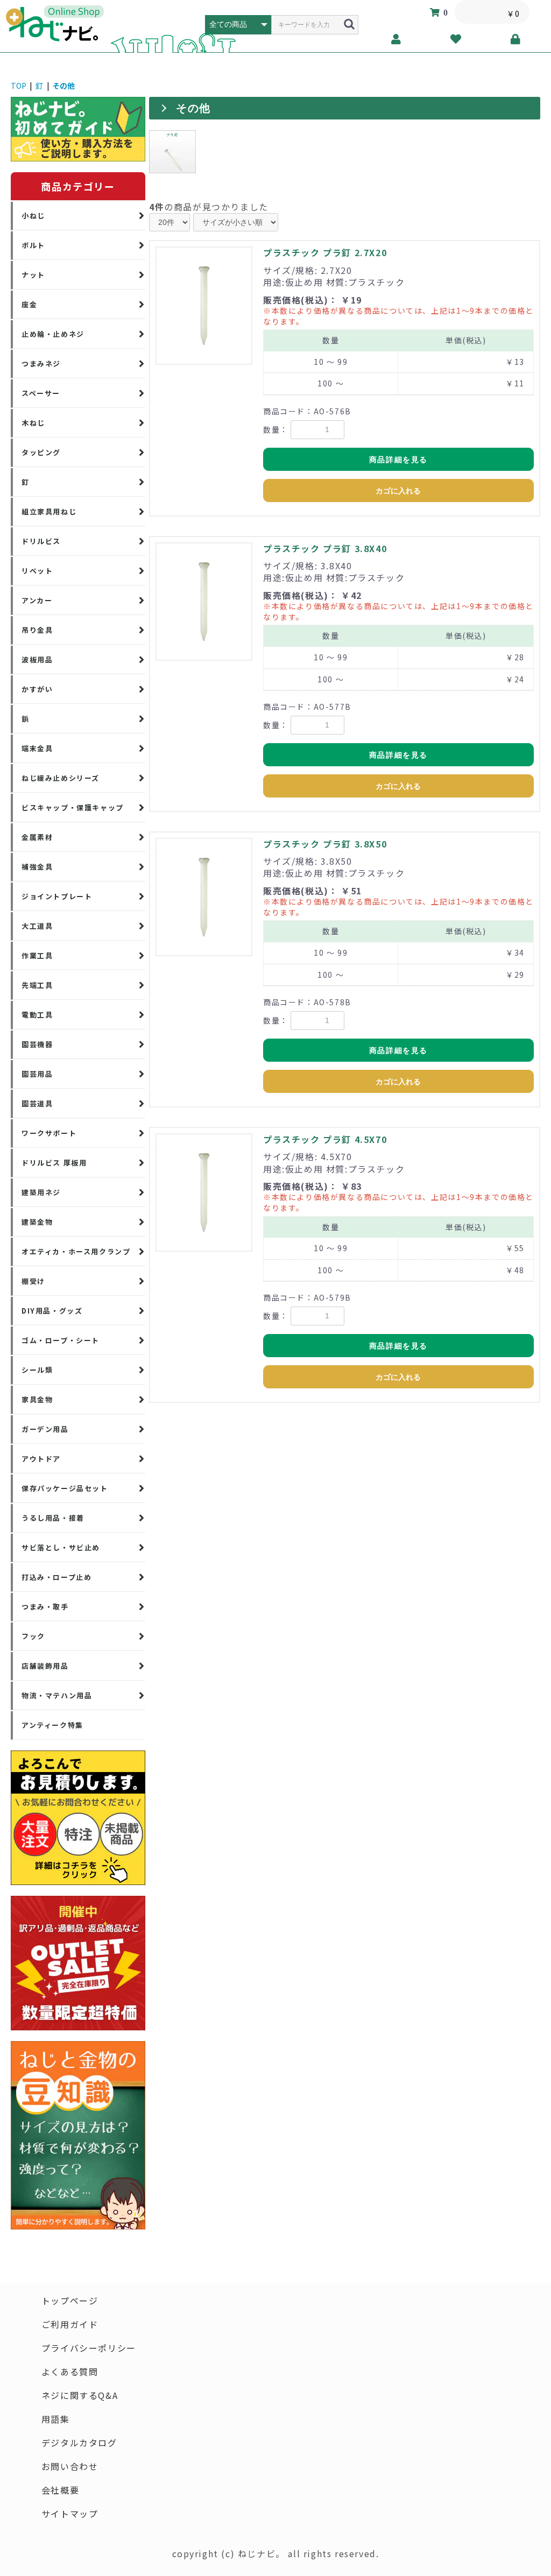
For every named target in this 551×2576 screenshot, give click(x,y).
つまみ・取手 (45, 1607)
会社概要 (60, 2490)
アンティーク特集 (52, 1725)
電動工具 (37, 1015)
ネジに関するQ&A (80, 2395)
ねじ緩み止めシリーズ (61, 778)
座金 (29, 304)
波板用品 (37, 659)
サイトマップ (70, 2514)
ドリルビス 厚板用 (54, 1163)
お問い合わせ (70, 2466)
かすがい (37, 689)
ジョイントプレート (57, 896)
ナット (33, 275)
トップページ (70, 2300)
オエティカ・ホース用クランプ (76, 1251)
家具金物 (37, 1399)
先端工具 (37, 985)
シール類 (37, 1370)
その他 (63, 86)
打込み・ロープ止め (56, 1577)
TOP (19, 86)
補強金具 (37, 867)
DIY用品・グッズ (52, 1311)
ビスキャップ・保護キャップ (73, 807)
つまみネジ (41, 364)
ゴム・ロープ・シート (61, 1340)
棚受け (33, 1281)
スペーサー (41, 393)
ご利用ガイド (70, 2324)
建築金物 (37, 1222)
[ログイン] (516, 39)
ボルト (33, 245)
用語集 (56, 2419)
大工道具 (37, 926)
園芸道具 (37, 1103)
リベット (37, 571)
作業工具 (37, 955)
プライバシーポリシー (89, 2348)
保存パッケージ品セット (65, 1488)
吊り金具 (37, 630)
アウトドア (41, 1459)
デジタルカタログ (79, 2443)
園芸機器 (37, 1044)
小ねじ (33, 216)
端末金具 (37, 748)
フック (33, 1636)
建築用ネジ (41, 1192)
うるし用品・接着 (53, 1518)
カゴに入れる (398, 491)
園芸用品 (37, 1074)
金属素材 (37, 837)
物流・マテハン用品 (57, 1695)
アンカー (37, 600)
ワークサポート (49, 1133)
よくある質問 (70, 2372)
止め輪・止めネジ (53, 334)
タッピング (41, 452)
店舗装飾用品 (45, 1666)
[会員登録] (396, 39)
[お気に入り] (456, 39)
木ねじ (33, 423)
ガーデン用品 (45, 1429)
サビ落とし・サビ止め (61, 1547)
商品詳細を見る (398, 460)
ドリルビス (41, 541)
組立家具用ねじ (49, 511)
